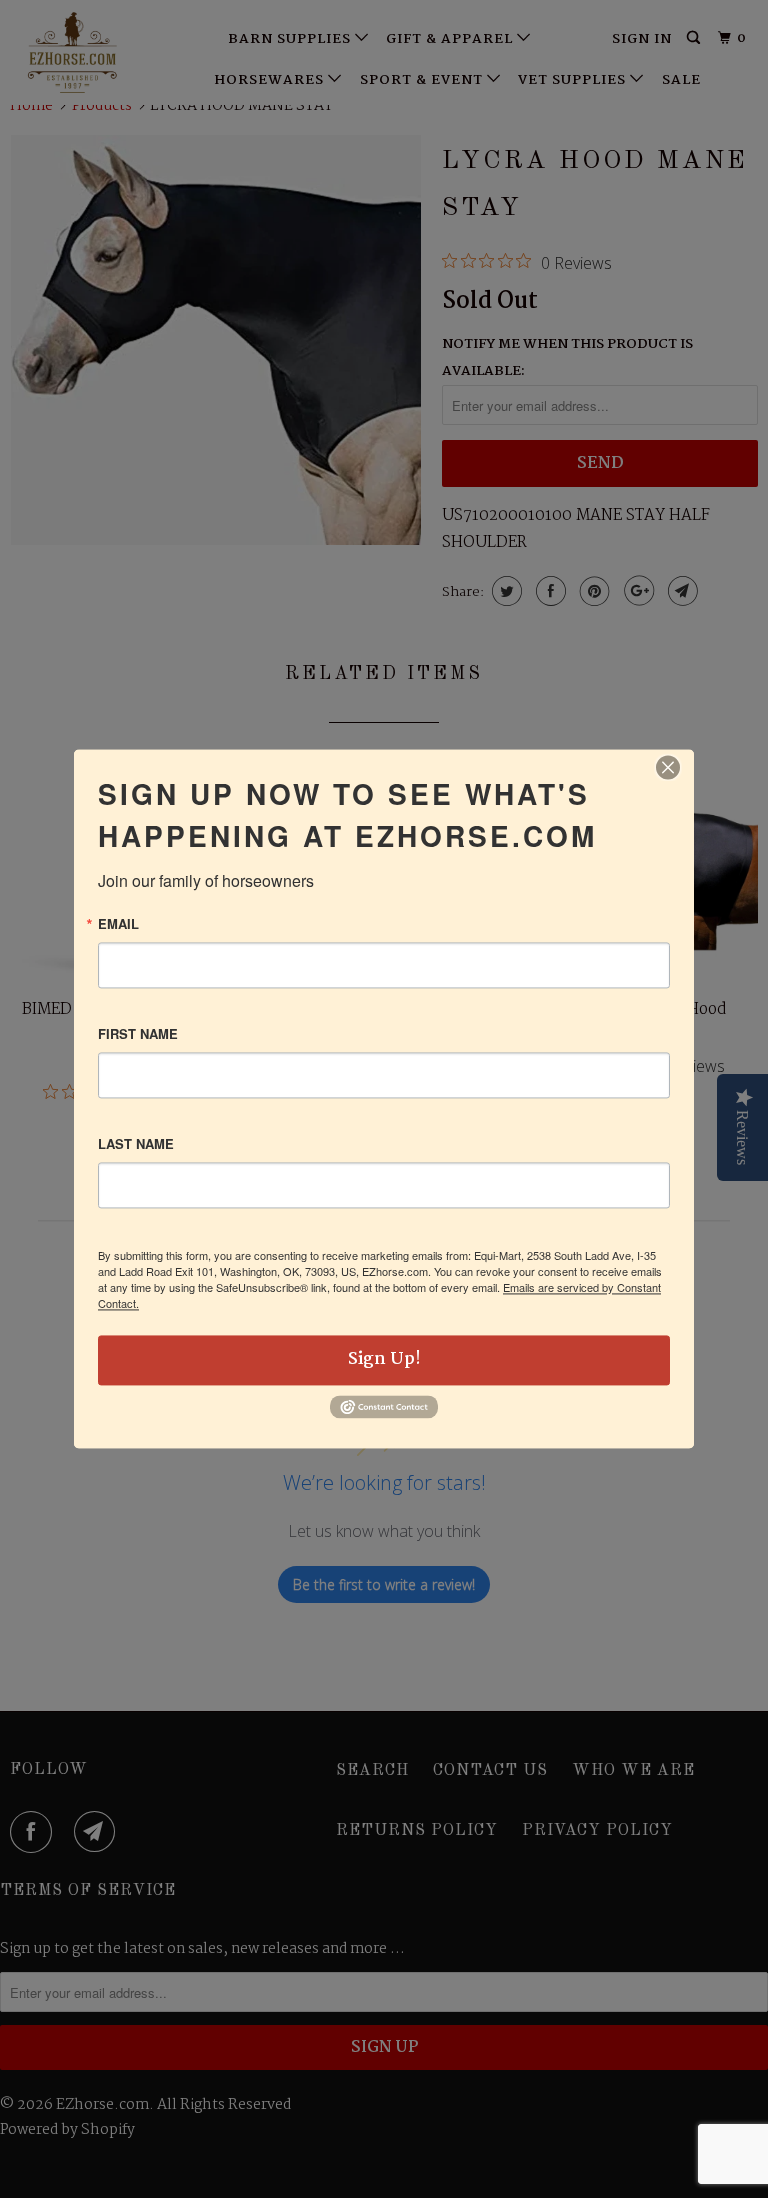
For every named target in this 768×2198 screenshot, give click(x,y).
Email (118, 923)
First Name (138, 1033)
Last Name (136, 1143)
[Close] (668, 767)
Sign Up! (384, 1359)
